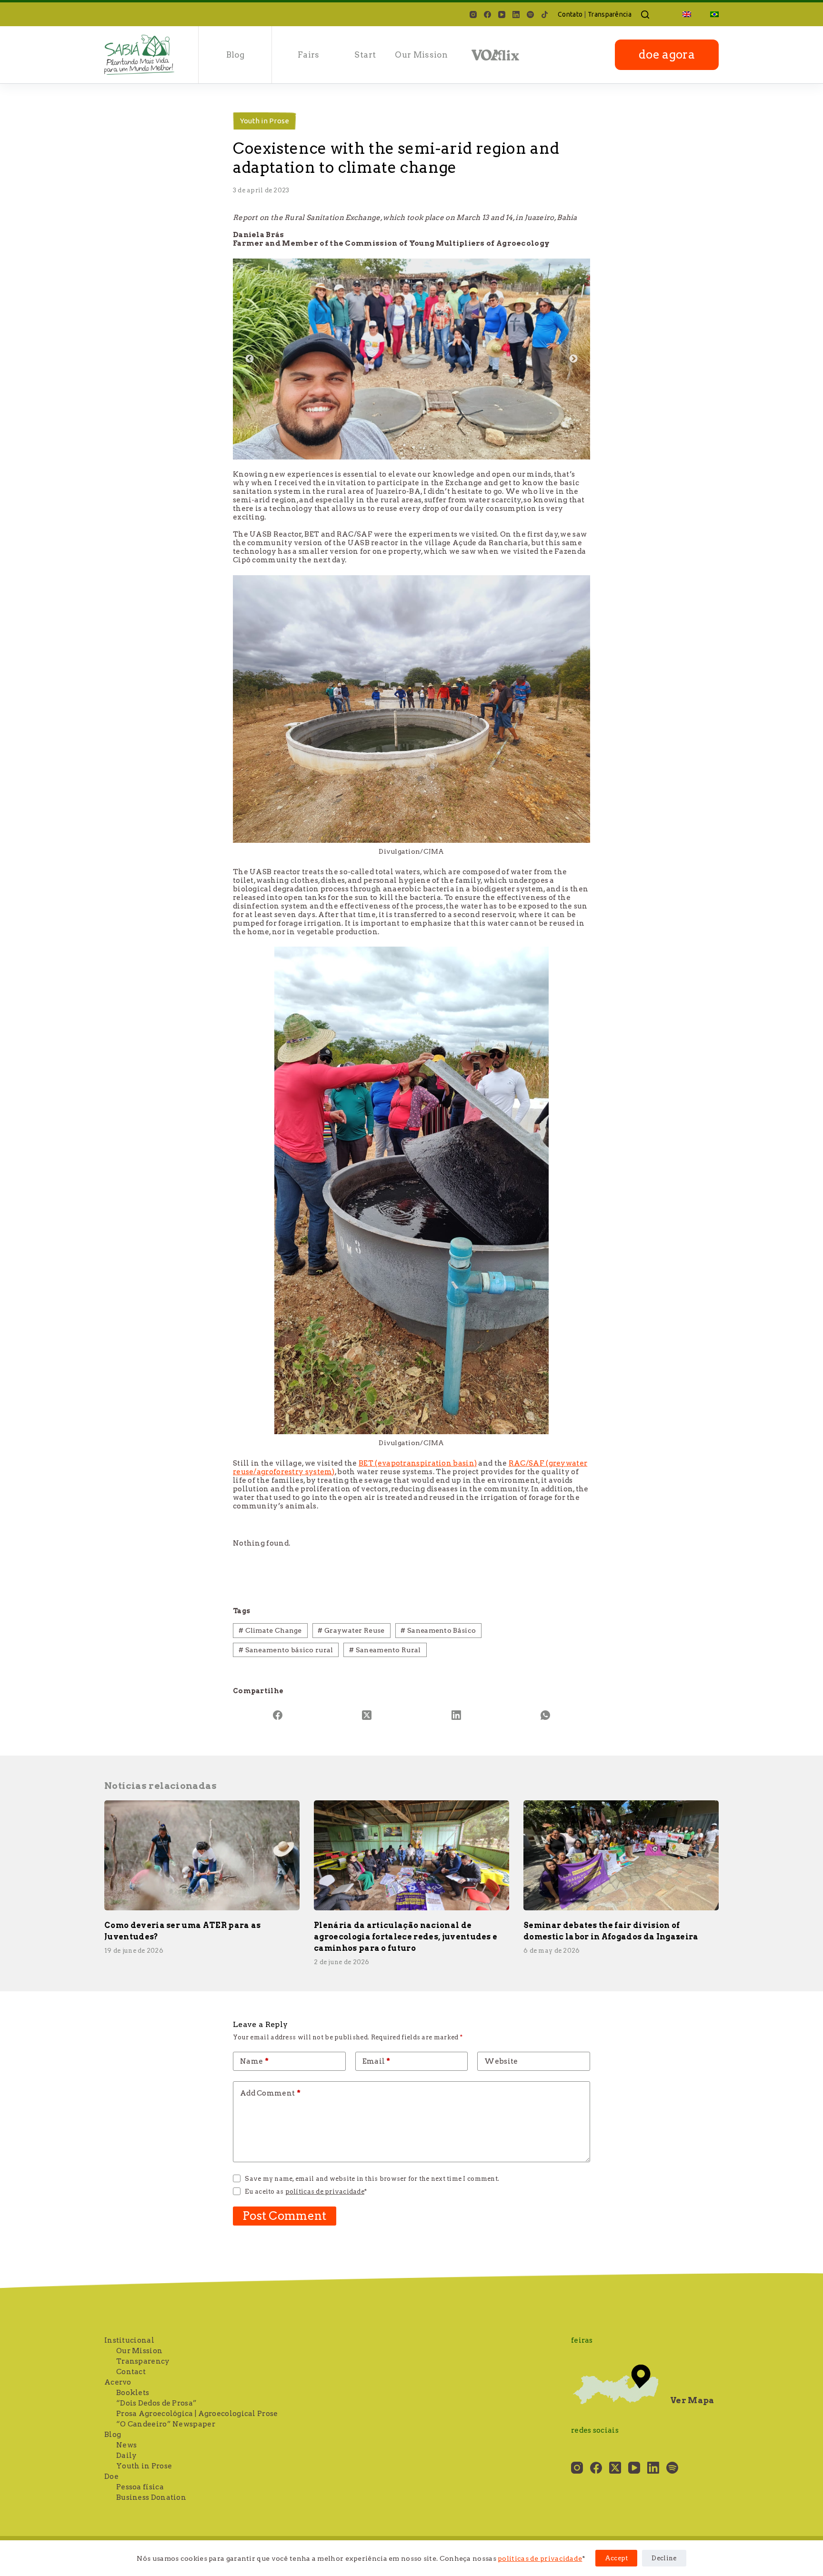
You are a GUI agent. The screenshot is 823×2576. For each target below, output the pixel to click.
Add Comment (270, 2093)
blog (235, 55)
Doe (111, 2476)
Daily (127, 2456)
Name (254, 2061)
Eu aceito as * (306, 2192)
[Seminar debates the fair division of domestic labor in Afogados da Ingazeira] (621, 1855)
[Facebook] (487, 15)
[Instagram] (473, 15)
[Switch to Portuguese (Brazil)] (710, 14)
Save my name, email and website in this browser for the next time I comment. (372, 2179)
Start (365, 55)
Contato (570, 14)
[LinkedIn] (516, 15)
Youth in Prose (265, 121)
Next (573, 359)
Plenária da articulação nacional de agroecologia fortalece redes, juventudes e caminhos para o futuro (406, 1937)
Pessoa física (140, 2487)
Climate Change (270, 1630)
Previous (250, 359)
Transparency (143, 2361)
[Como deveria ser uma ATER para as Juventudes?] (202, 1855)
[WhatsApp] (546, 1715)
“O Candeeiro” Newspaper (166, 2424)
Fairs (309, 55)
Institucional (129, 2340)
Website (501, 2061)
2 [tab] (419, 445)
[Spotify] (530, 15)
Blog (113, 2435)
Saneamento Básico (438, 1630)
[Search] (645, 15)
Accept (617, 2558)
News (126, 2445)
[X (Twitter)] (367, 1715)
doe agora (667, 55)
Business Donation (151, 2497)
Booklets (133, 2393)
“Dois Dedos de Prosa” (156, 2403)
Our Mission (421, 55)
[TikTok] (545, 15)
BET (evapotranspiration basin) (418, 1463)
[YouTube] (502, 15)
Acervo (118, 2382)
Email (376, 2061)
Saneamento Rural (385, 1650)
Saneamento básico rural (286, 1650)
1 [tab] (404, 445)
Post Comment (285, 2216)
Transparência (610, 14)
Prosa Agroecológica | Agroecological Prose (197, 2414)
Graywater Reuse (351, 1630)
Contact (131, 2372)
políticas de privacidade (540, 2558)
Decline (664, 2558)
